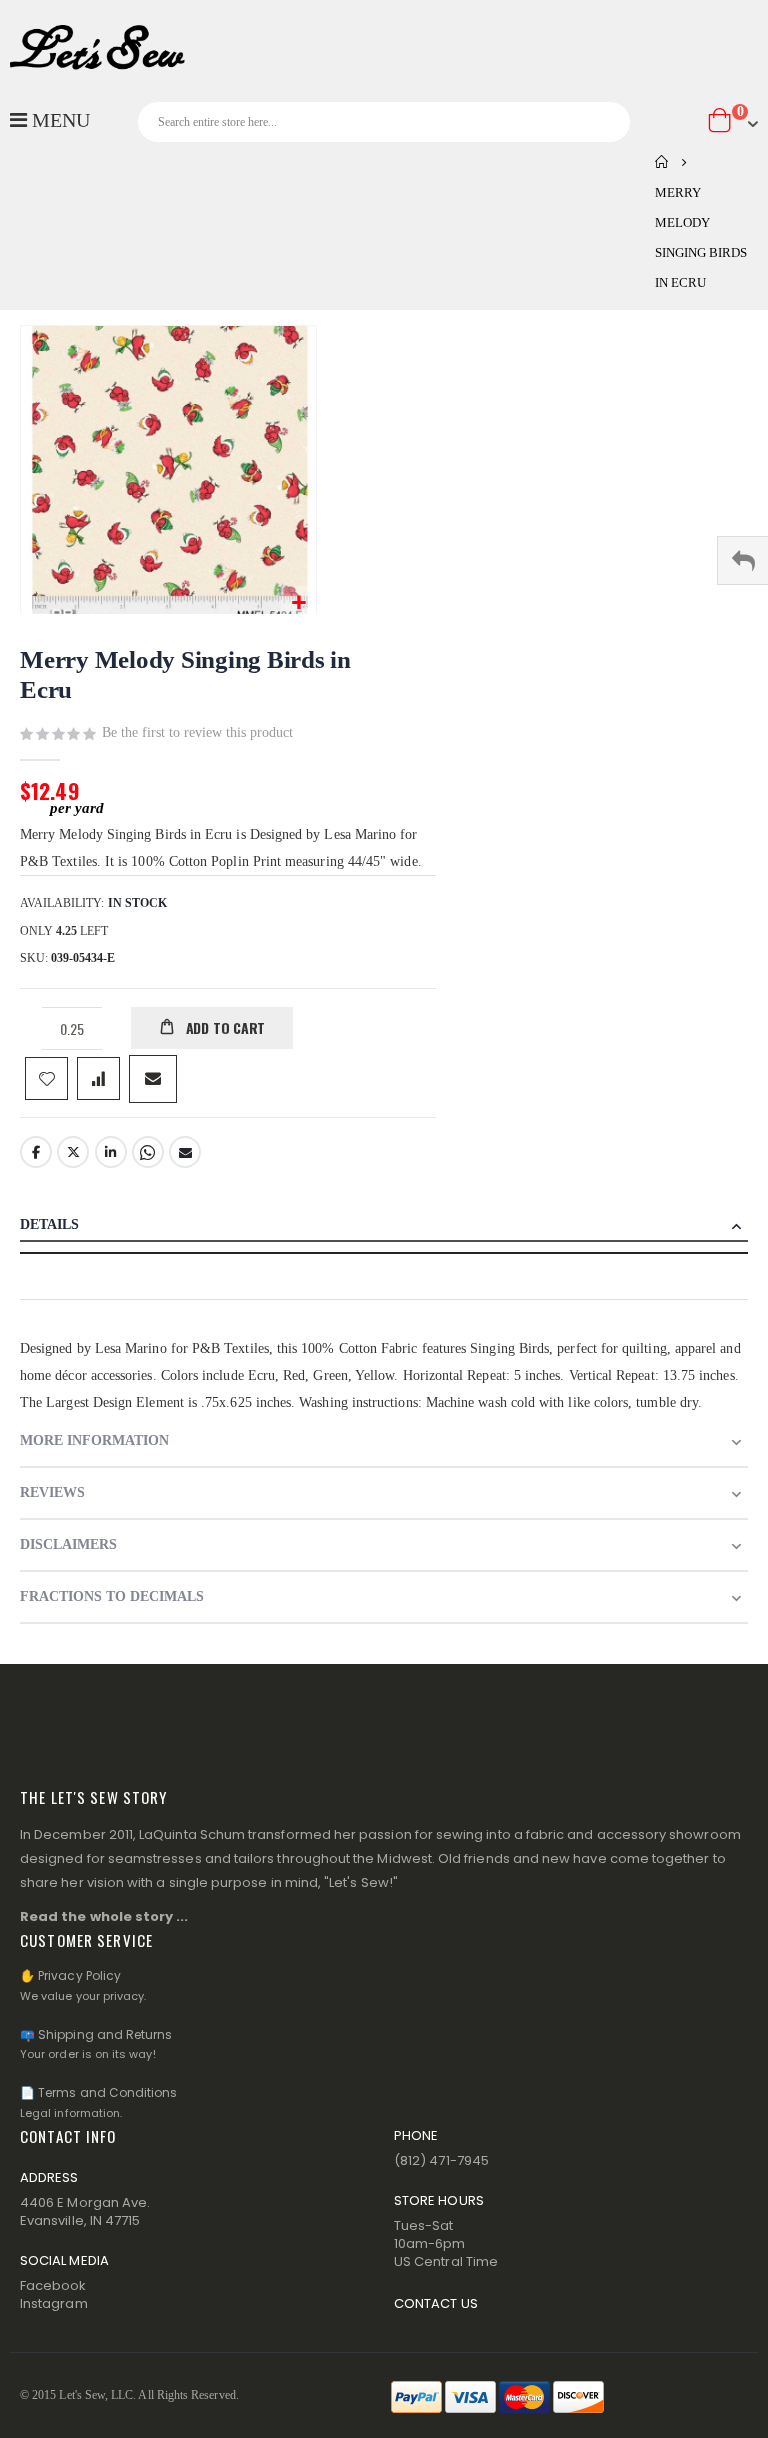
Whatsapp (148, 1152)
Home (662, 162)
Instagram (54, 2303)
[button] (298, 603)
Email (185, 1152)
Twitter (73, 1152)
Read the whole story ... (104, 1916)
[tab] (384, 1227)
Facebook (36, 1152)
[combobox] (384, 122)
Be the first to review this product (197, 732)
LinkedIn (111, 1152)
